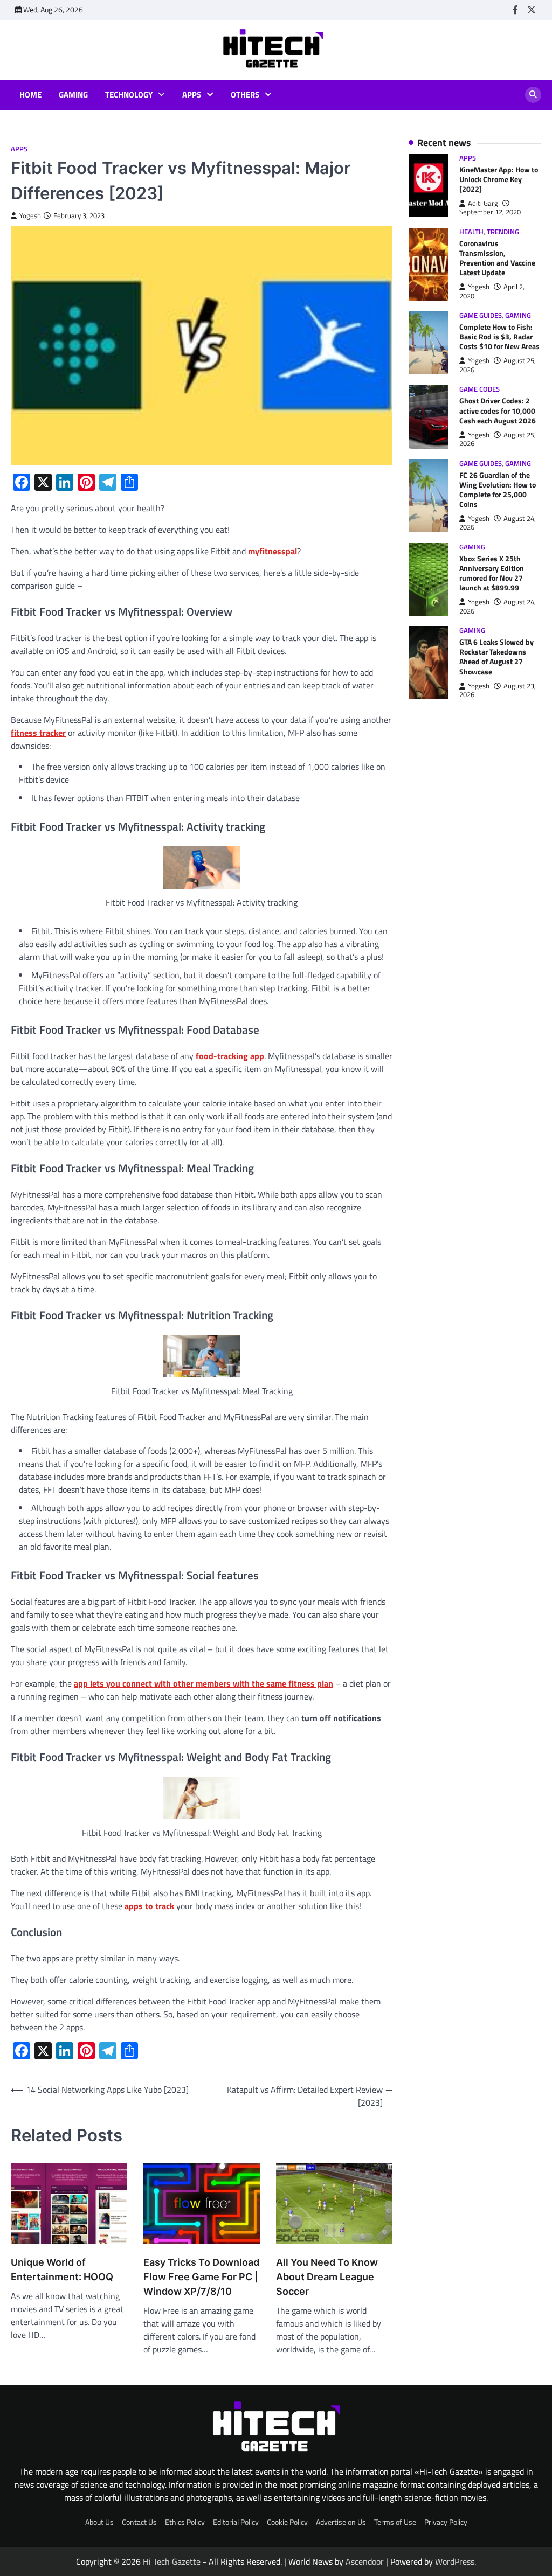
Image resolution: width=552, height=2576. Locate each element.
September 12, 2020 (490, 212)
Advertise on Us (341, 2522)
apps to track (149, 1906)
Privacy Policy (446, 2522)
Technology (129, 95)
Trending (503, 232)
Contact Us (139, 2522)
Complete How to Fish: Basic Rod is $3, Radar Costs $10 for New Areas (499, 336)
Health (471, 232)
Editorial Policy (236, 2522)
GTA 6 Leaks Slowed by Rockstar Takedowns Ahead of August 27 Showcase (496, 656)
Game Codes (479, 389)
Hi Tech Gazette (172, 2561)
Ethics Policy (185, 2522)
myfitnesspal (272, 551)
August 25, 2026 (498, 365)
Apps (192, 95)
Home (30, 95)
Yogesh (30, 216)
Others (245, 95)
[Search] (533, 95)
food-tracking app (230, 1056)
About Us (99, 2522)
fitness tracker (38, 733)
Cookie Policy (287, 2522)
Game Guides (481, 315)
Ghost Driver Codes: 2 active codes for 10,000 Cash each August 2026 (498, 410)
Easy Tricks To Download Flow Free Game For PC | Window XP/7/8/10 (201, 2277)
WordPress (455, 2561)
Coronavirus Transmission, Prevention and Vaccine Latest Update (497, 258)
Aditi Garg (483, 203)
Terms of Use (395, 2522)
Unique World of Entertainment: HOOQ (62, 2269)
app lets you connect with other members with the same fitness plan (203, 1683)
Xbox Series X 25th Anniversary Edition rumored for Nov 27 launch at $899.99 (492, 573)
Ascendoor (365, 2561)
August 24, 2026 (498, 523)
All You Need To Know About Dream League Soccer (327, 2277)
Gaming (73, 95)
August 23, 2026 (498, 690)
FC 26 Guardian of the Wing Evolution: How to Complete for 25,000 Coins (498, 489)
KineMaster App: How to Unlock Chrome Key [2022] (499, 179)
